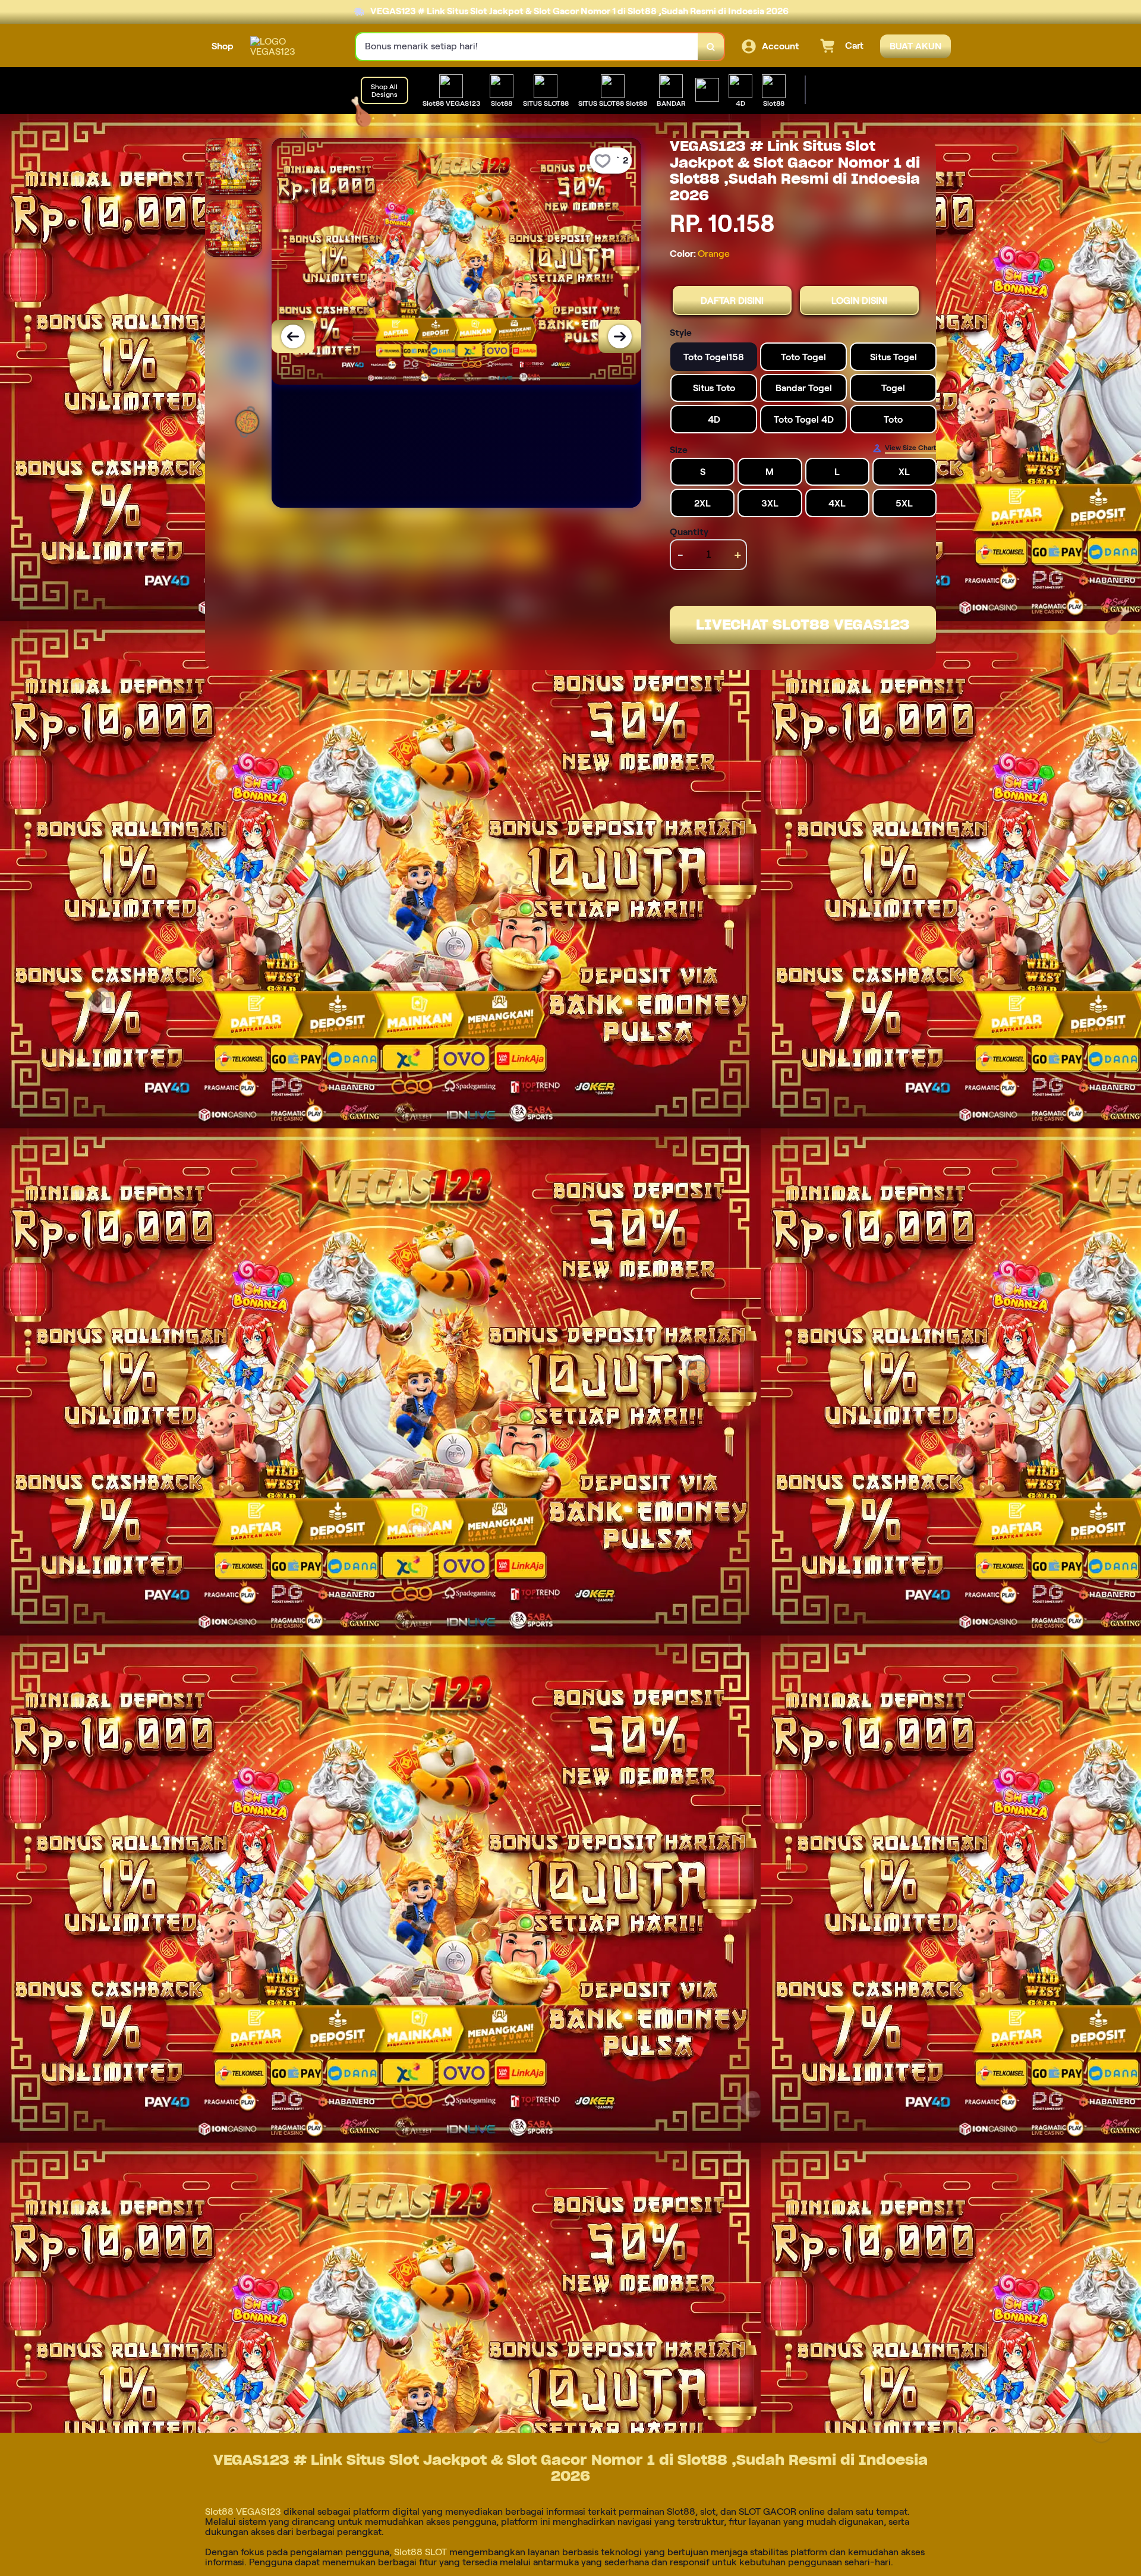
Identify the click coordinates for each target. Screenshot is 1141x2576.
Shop (223, 46)
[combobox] (527, 47)
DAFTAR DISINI (732, 301)
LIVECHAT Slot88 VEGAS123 (803, 625)
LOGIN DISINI (859, 301)
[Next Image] (620, 336)
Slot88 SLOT (420, 2552)
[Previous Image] (293, 336)
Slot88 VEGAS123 (243, 2511)
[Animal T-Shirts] (707, 90)
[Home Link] (291, 46)
